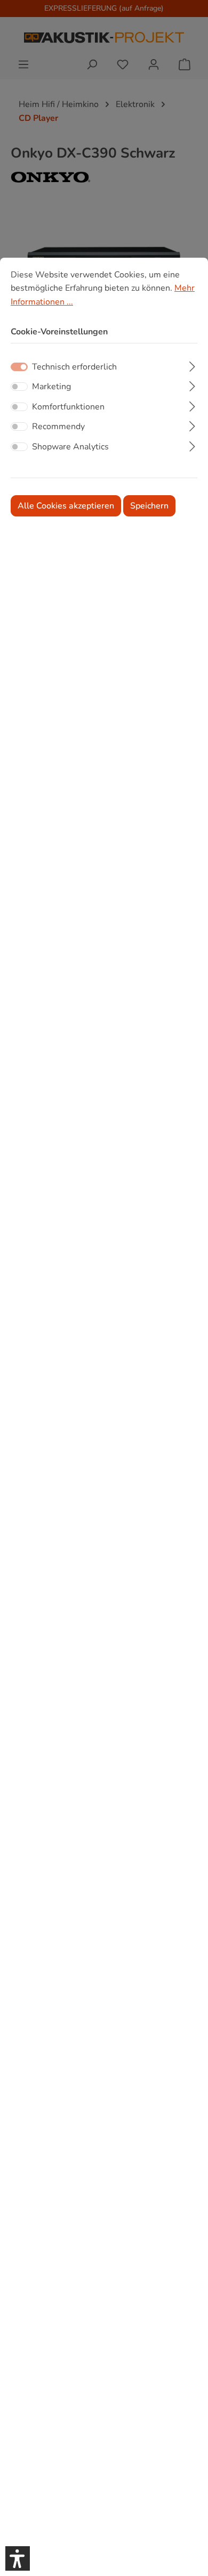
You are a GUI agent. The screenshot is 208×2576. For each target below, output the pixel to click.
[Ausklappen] (192, 365)
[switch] (19, 387)
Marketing (51, 387)
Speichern (149, 506)
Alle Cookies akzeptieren (66, 506)
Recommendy (58, 426)
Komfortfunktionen (68, 407)
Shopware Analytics (70, 447)
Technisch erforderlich (74, 367)
